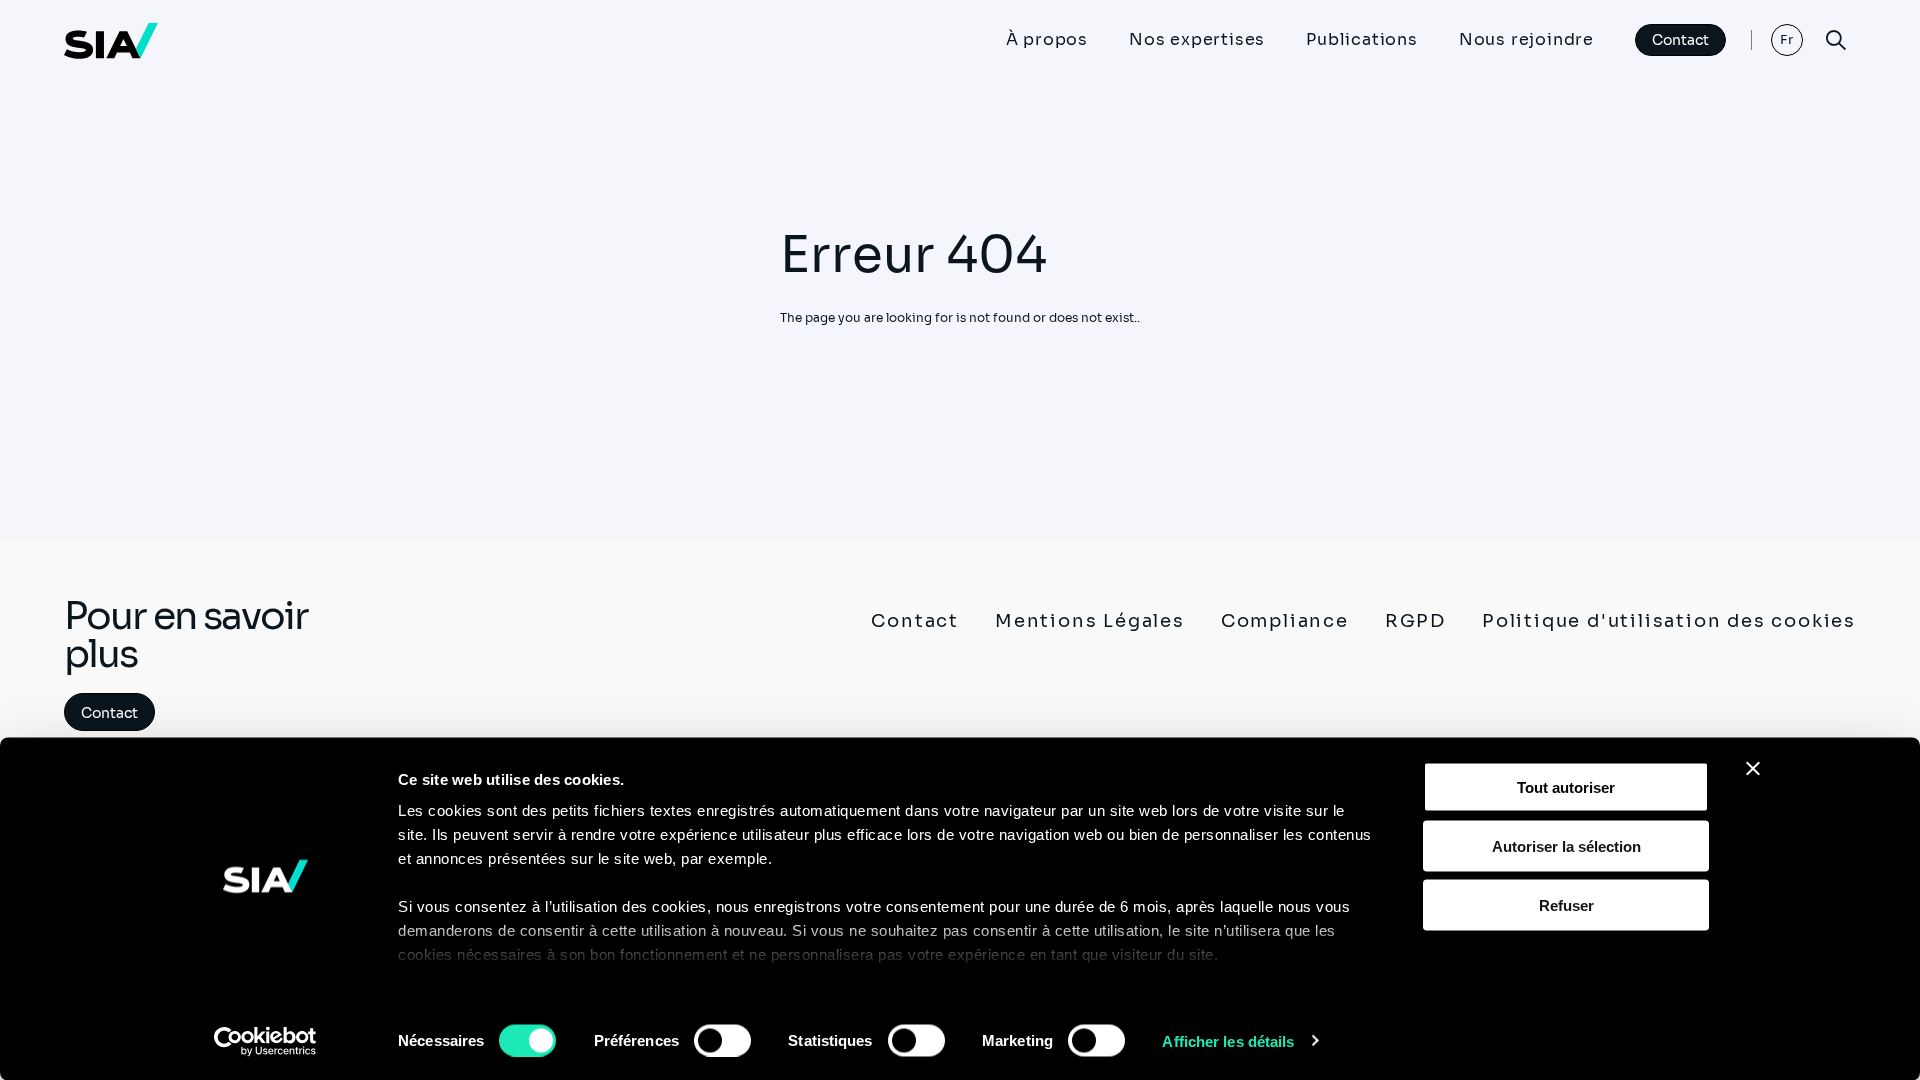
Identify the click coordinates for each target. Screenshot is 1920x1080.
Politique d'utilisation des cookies (1669, 621)
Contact (1680, 40)
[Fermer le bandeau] (1753, 769)
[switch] (722, 1040)
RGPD (1415, 621)
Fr (1787, 39)
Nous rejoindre (1526, 39)
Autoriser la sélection (1566, 845)
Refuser (1566, 904)
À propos (1047, 39)
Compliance (1285, 621)
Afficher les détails (1228, 1040)
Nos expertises (1197, 39)
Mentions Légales (1090, 621)
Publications (1362, 39)
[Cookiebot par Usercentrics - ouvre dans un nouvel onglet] (265, 1041)
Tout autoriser (1566, 787)
